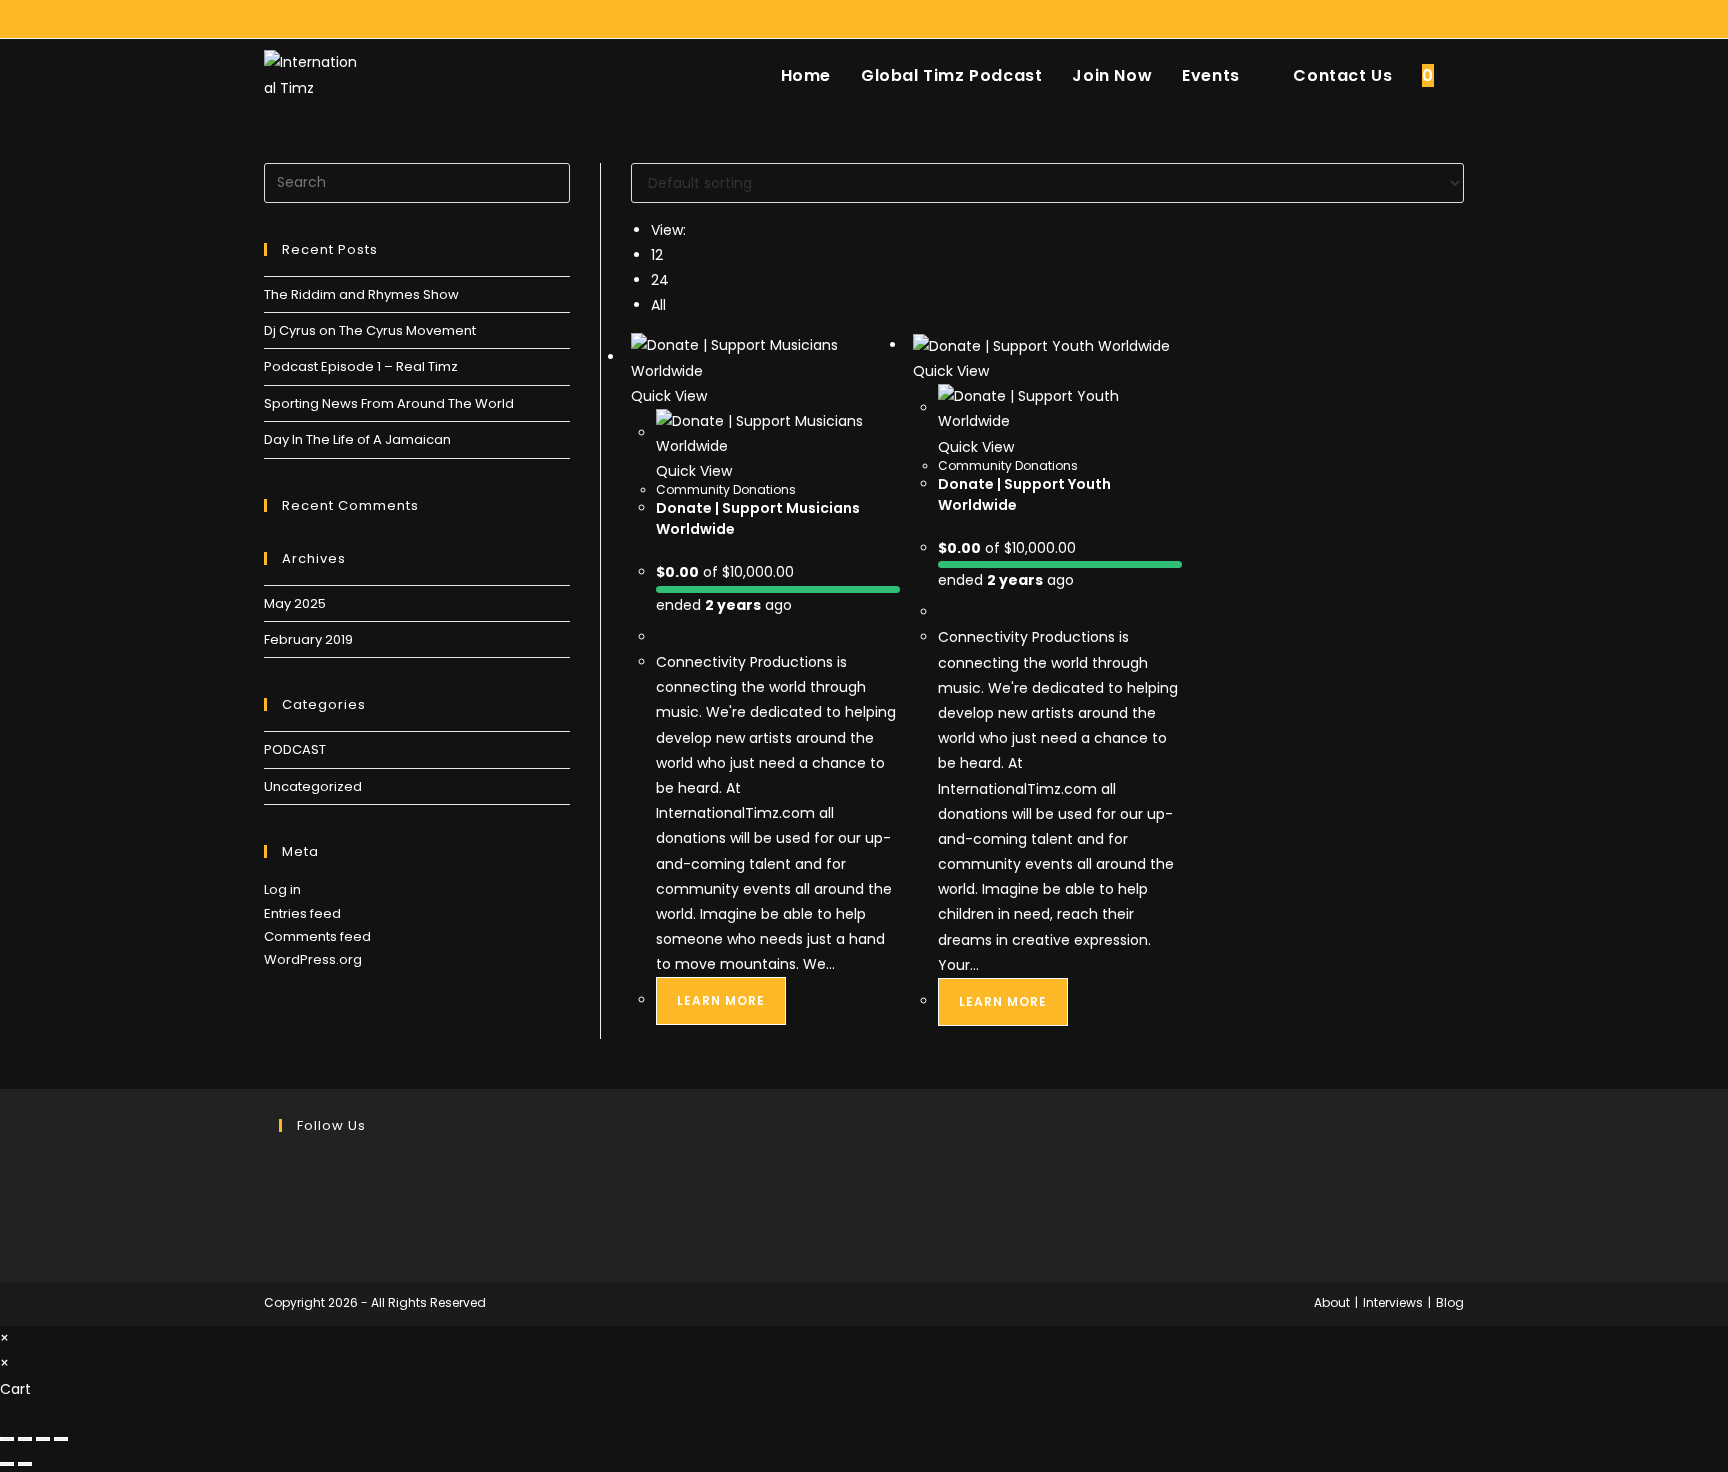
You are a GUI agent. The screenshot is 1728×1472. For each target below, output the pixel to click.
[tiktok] (284, 1239)
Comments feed (317, 936)
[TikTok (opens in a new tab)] (1455, 19)
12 (657, 255)
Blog (1450, 1302)
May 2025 (295, 603)
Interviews (1393, 1302)
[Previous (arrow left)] (7, 1464)
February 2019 (308, 639)
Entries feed (302, 913)
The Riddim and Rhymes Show (361, 294)
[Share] (43, 1439)
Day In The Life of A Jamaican (357, 439)
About (1332, 1302)
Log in (282, 889)
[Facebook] (284, 1189)
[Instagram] (284, 1214)
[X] (284, 1164)
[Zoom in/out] (7, 1439)
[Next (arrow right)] (25, 1464)
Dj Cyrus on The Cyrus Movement (370, 330)
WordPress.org (313, 959)
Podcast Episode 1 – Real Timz (361, 366)
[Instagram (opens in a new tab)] (1435, 19)
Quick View (669, 396)
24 (660, 280)
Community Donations (726, 489)
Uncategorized (313, 786)
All (658, 305)
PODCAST (295, 749)
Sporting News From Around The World (389, 403)
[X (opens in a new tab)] (1389, 19)
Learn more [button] (721, 1000)
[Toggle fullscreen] (25, 1439)
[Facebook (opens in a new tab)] (1412, 19)
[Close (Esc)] (61, 1439)
